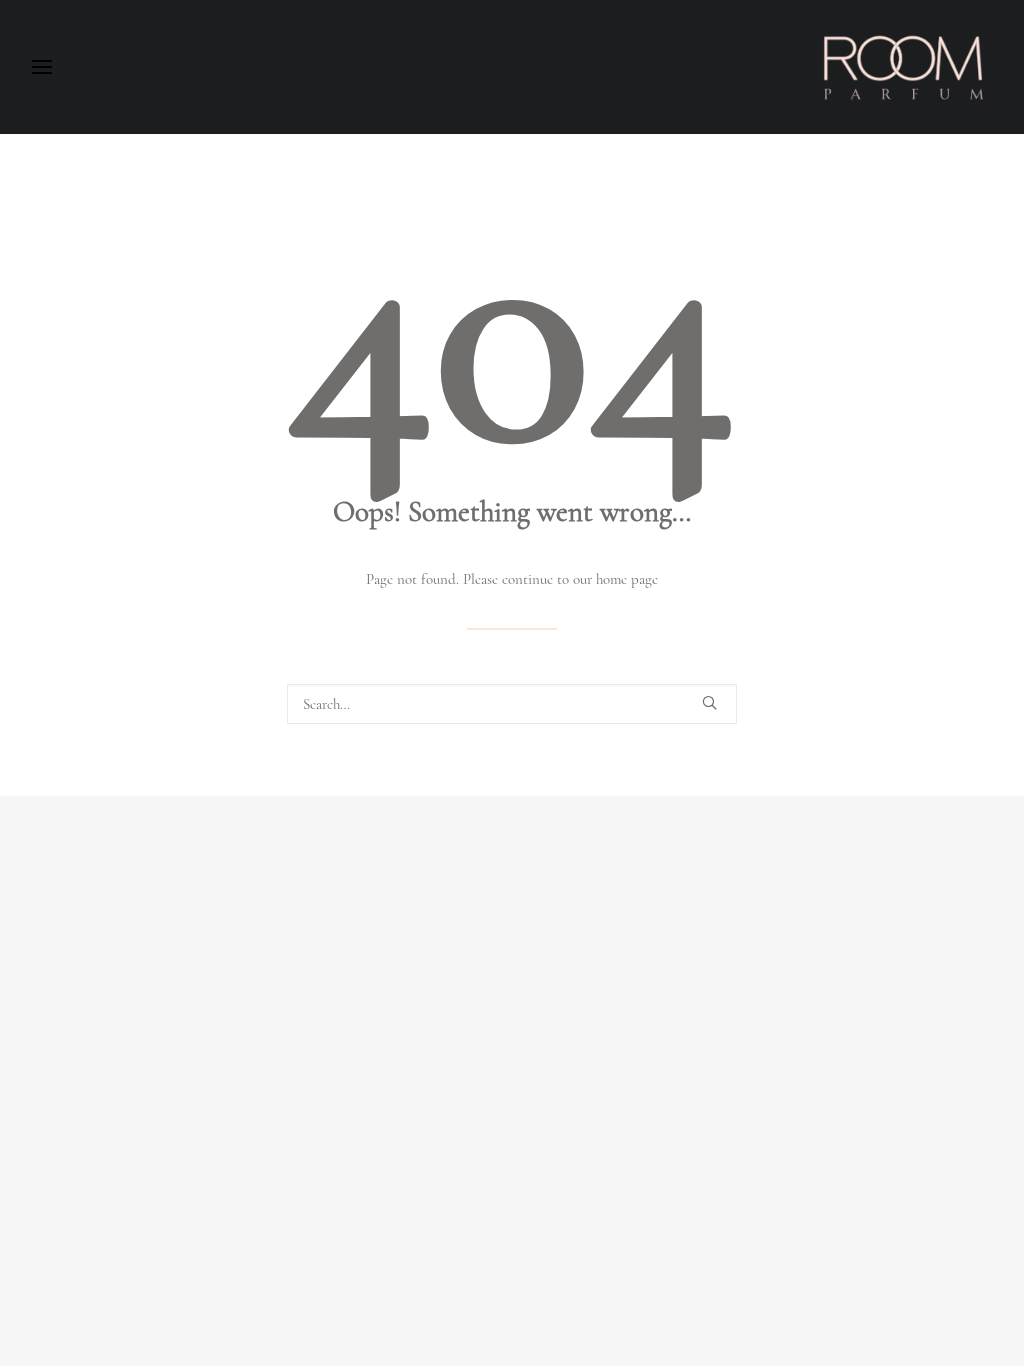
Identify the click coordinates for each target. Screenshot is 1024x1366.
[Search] (512, 704)
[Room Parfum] (903, 67)
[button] (709, 702)
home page (627, 579)
